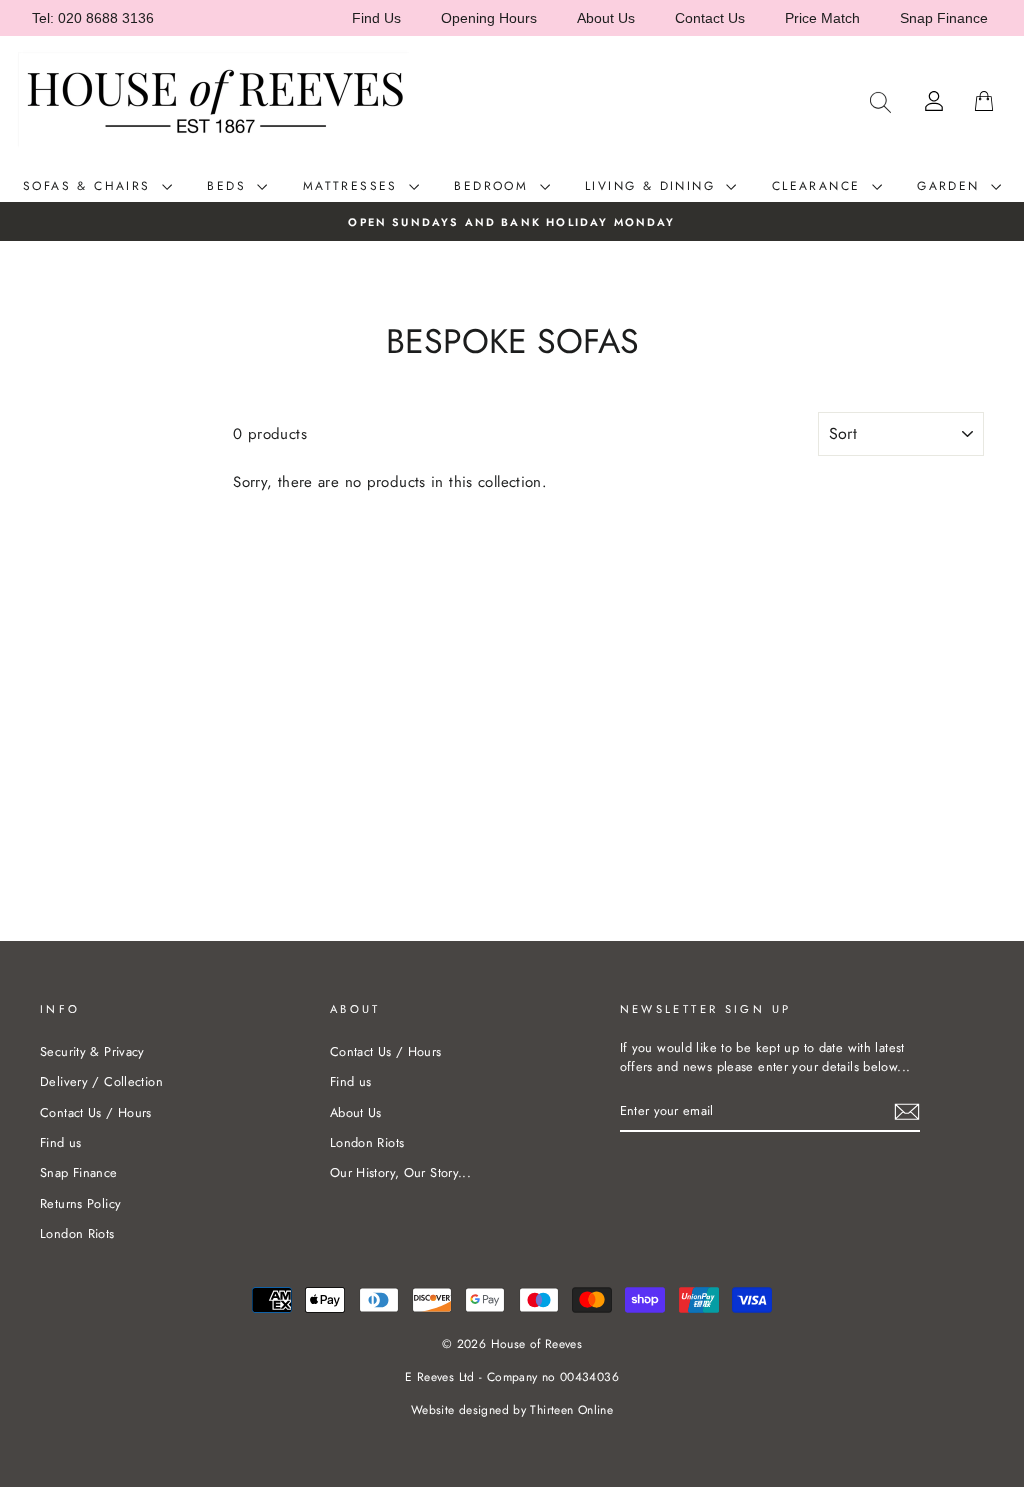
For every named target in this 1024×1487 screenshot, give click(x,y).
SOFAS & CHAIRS (90, 186)
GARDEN (951, 186)
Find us (61, 1142)
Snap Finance (944, 18)
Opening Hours (489, 18)
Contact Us (710, 18)
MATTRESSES (353, 186)
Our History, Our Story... (400, 1172)
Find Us (376, 18)
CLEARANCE (819, 186)
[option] (512, 221)
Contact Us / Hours (96, 1112)
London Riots (77, 1233)
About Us (606, 18)
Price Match (822, 18)
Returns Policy (80, 1203)
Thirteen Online (571, 1410)
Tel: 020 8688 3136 (93, 18)
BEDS (229, 186)
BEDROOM (494, 186)
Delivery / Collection (101, 1081)
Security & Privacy (92, 1051)
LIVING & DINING (653, 186)
